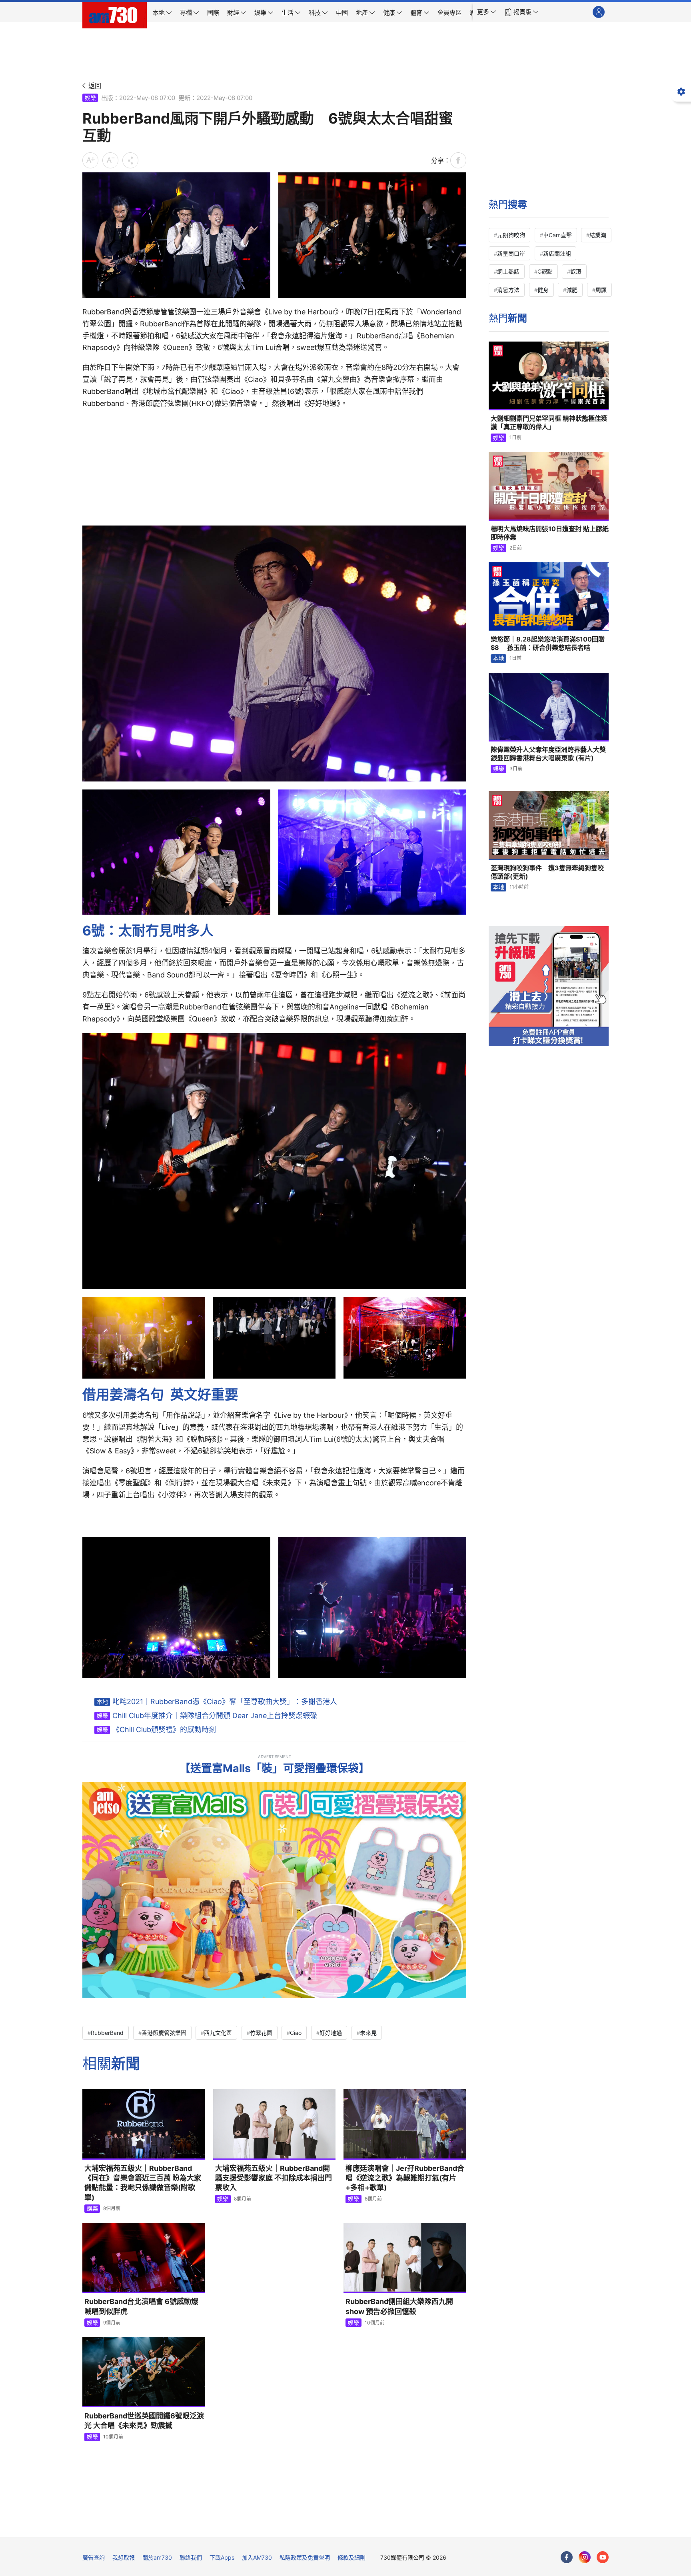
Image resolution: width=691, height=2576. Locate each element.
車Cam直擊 (557, 235)
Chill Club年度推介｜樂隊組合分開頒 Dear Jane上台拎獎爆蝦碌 (215, 1716)
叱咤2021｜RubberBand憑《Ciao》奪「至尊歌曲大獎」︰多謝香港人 (225, 1702)
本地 (102, 1702)
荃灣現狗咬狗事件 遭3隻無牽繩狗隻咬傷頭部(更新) (547, 872)
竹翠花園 (261, 2033)
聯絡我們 (191, 2557)
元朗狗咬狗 (511, 235)
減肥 (572, 290)
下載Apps (222, 2557)
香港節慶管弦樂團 (164, 2033)
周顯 (601, 290)
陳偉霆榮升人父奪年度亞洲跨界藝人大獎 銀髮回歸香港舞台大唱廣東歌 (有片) (548, 754)
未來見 (368, 2033)
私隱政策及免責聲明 (305, 2557)
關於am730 (157, 2557)
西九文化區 (218, 2033)
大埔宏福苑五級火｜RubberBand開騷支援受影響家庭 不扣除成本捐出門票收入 (274, 2178)
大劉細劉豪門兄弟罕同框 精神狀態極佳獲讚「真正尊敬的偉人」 (549, 423)
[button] (487, 12)
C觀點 (545, 271)
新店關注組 (557, 253)
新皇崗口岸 (511, 253)
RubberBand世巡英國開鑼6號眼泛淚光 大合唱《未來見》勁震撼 (144, 2421)
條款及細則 (351, 2557)
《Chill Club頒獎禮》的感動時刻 (164, 1730)
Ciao (296, 2033)
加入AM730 (257, 2557)
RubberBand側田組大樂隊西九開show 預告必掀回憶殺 (399, 2306)
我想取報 (124, 2557)
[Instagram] (585, 2557)
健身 (543, 290)
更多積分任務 (387, 2525)
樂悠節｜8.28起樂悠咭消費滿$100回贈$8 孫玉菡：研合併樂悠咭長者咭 (548, 644)
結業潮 (598, 235)
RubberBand (107, 2033)
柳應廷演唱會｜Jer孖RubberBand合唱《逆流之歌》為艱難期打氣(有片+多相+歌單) (405, 2178)
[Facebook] (567, 2557)
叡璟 (576, 271)
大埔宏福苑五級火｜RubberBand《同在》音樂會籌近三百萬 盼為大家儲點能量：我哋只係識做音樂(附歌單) (143, 2183)
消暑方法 (508, 290)
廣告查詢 (94, 2557)
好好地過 (331, 2033)
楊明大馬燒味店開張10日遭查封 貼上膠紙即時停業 (550, 533)
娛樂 (90, 98)
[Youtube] (603, 2557)
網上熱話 (508, 271)
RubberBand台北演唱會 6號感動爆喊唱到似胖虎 (141, 2306)
